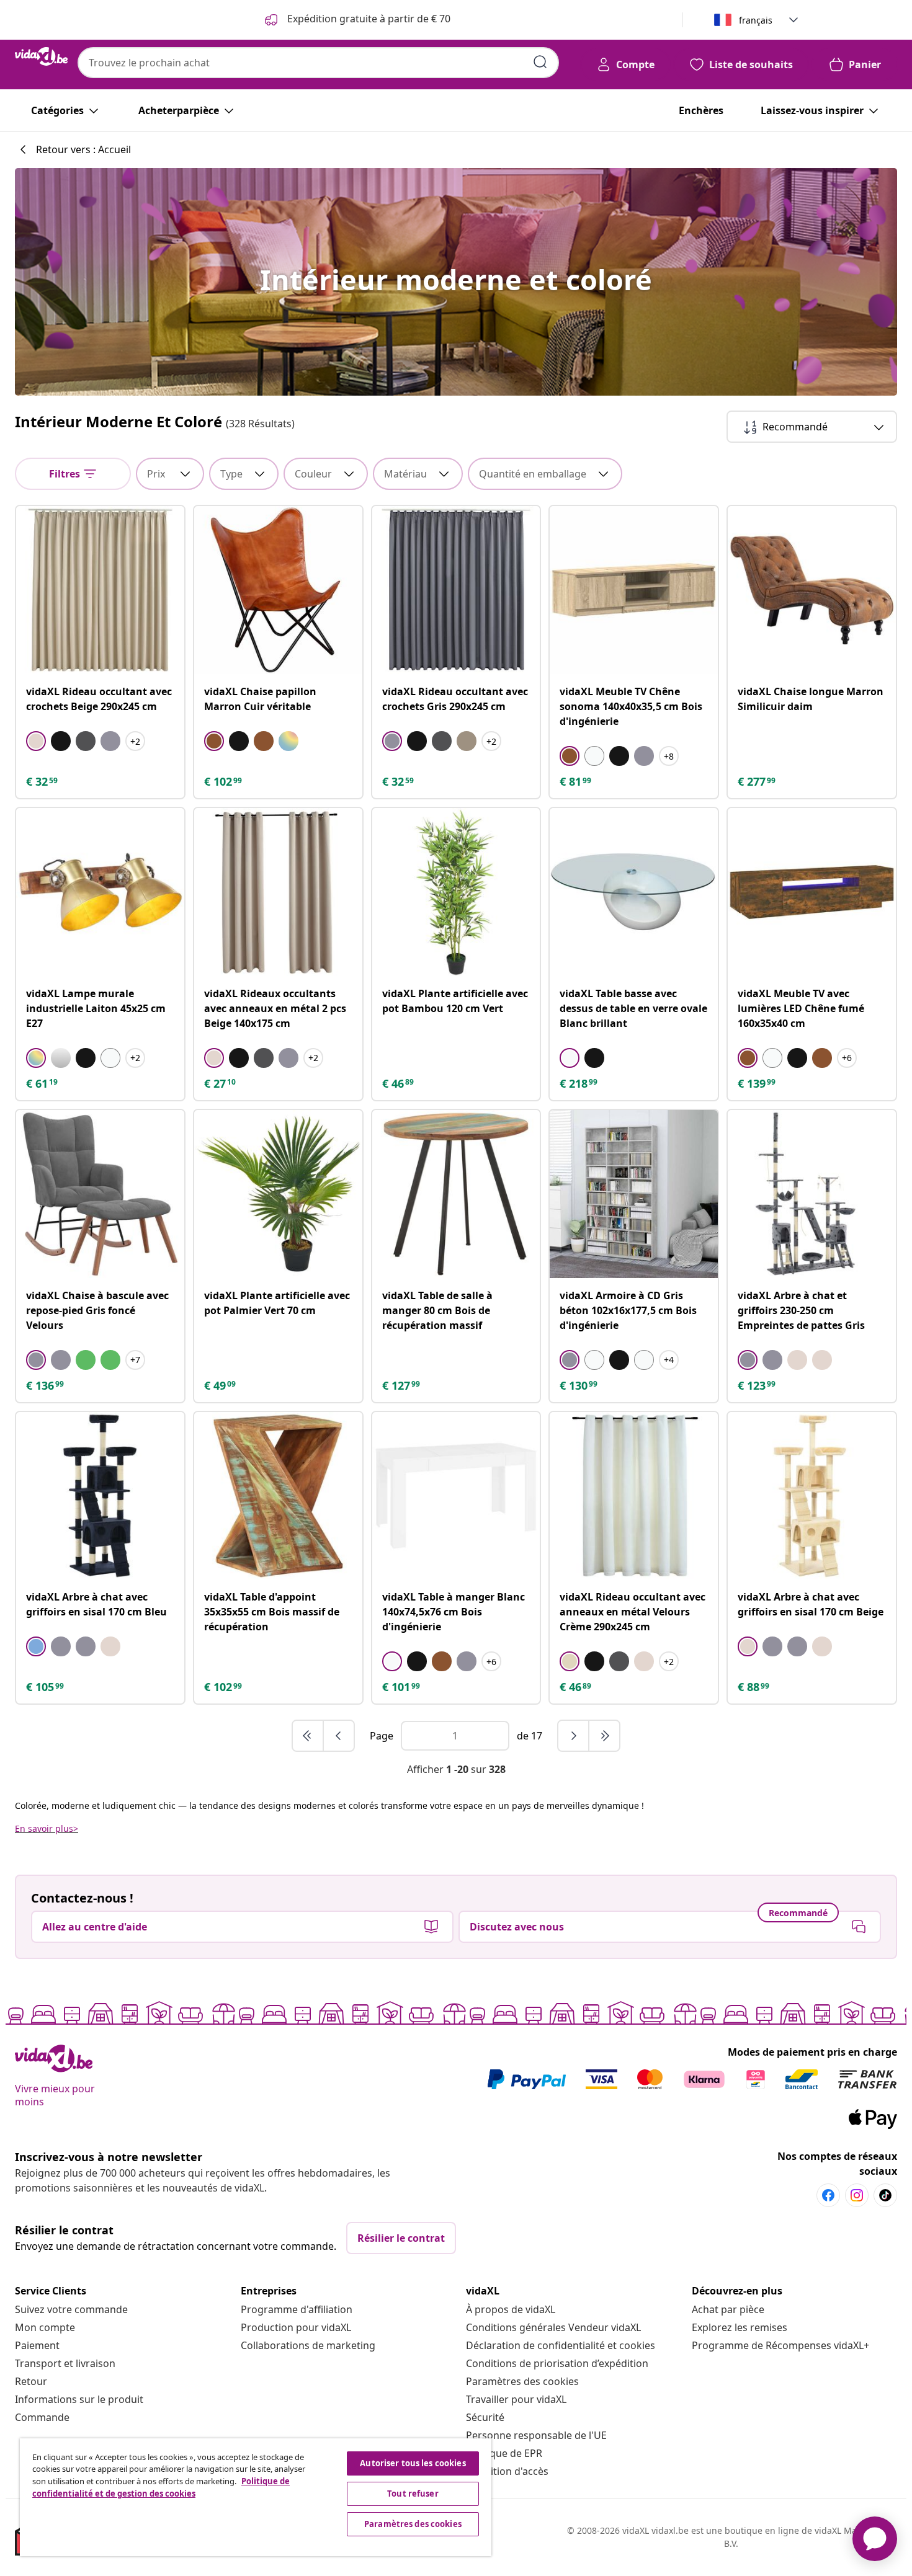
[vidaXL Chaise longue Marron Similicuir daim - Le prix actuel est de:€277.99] (812, 590)
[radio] (36, 741)
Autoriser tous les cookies (413, 2463)
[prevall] (308, 1736)
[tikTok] (885, 2195)
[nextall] (604, 1736)
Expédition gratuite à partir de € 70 (368, 19)
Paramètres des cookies (522, 2381)
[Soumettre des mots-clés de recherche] (540, 62)
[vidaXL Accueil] (41, 56)
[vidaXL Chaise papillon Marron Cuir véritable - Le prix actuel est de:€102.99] (278, 590)
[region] (256, 2497)
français (756, 20)
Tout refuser (413, 2494)
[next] (574, 1736)
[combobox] (318, 63)
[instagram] (857, 2195)
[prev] (339, 1736)
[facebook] (828, 2195)
